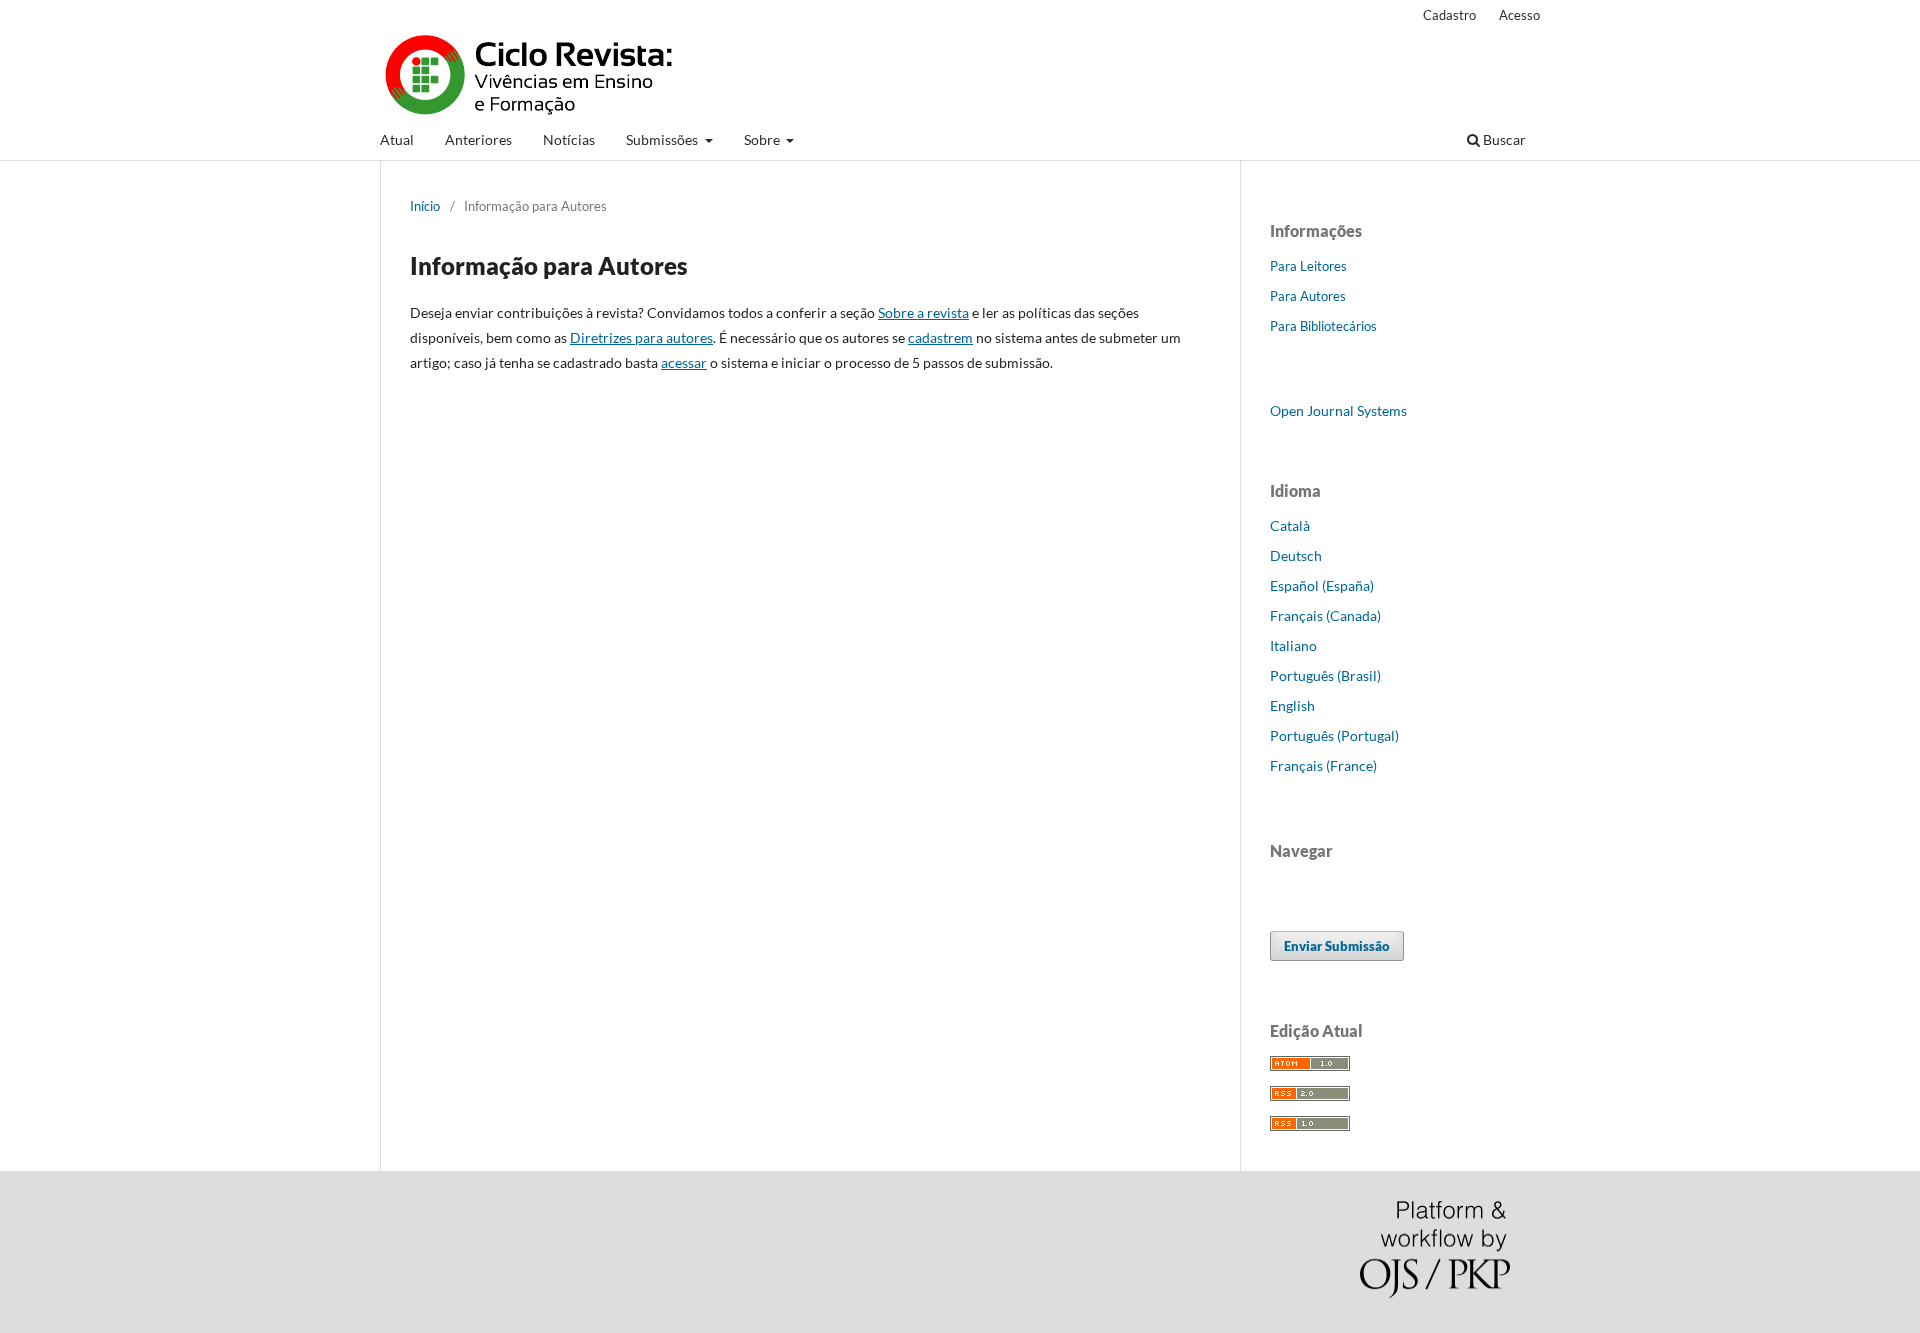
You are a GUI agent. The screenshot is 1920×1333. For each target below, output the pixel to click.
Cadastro (1449, 15)
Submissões (663, 139)
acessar (684, 362)
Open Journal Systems (1338, 410)
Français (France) (1323, 765)
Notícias (569, 139)
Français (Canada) (1325, 615)
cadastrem (940, 337)
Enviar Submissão (1337, 946)
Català (1290, 525)
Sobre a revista (923, 312)
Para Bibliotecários (1323, 326)
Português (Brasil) (1325, 675)
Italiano (1293, 645)
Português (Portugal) (1334, 735)
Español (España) (1322, 585)
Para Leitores (1308, 266)
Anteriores (478, 139)
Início (425, 206)
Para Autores (1308, 296)
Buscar (1503, 139)
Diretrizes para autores (641, 337)
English (1292, 705)
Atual (397, 139)
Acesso (1519, 15)
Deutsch (1296, 555)
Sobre (763, 139)
